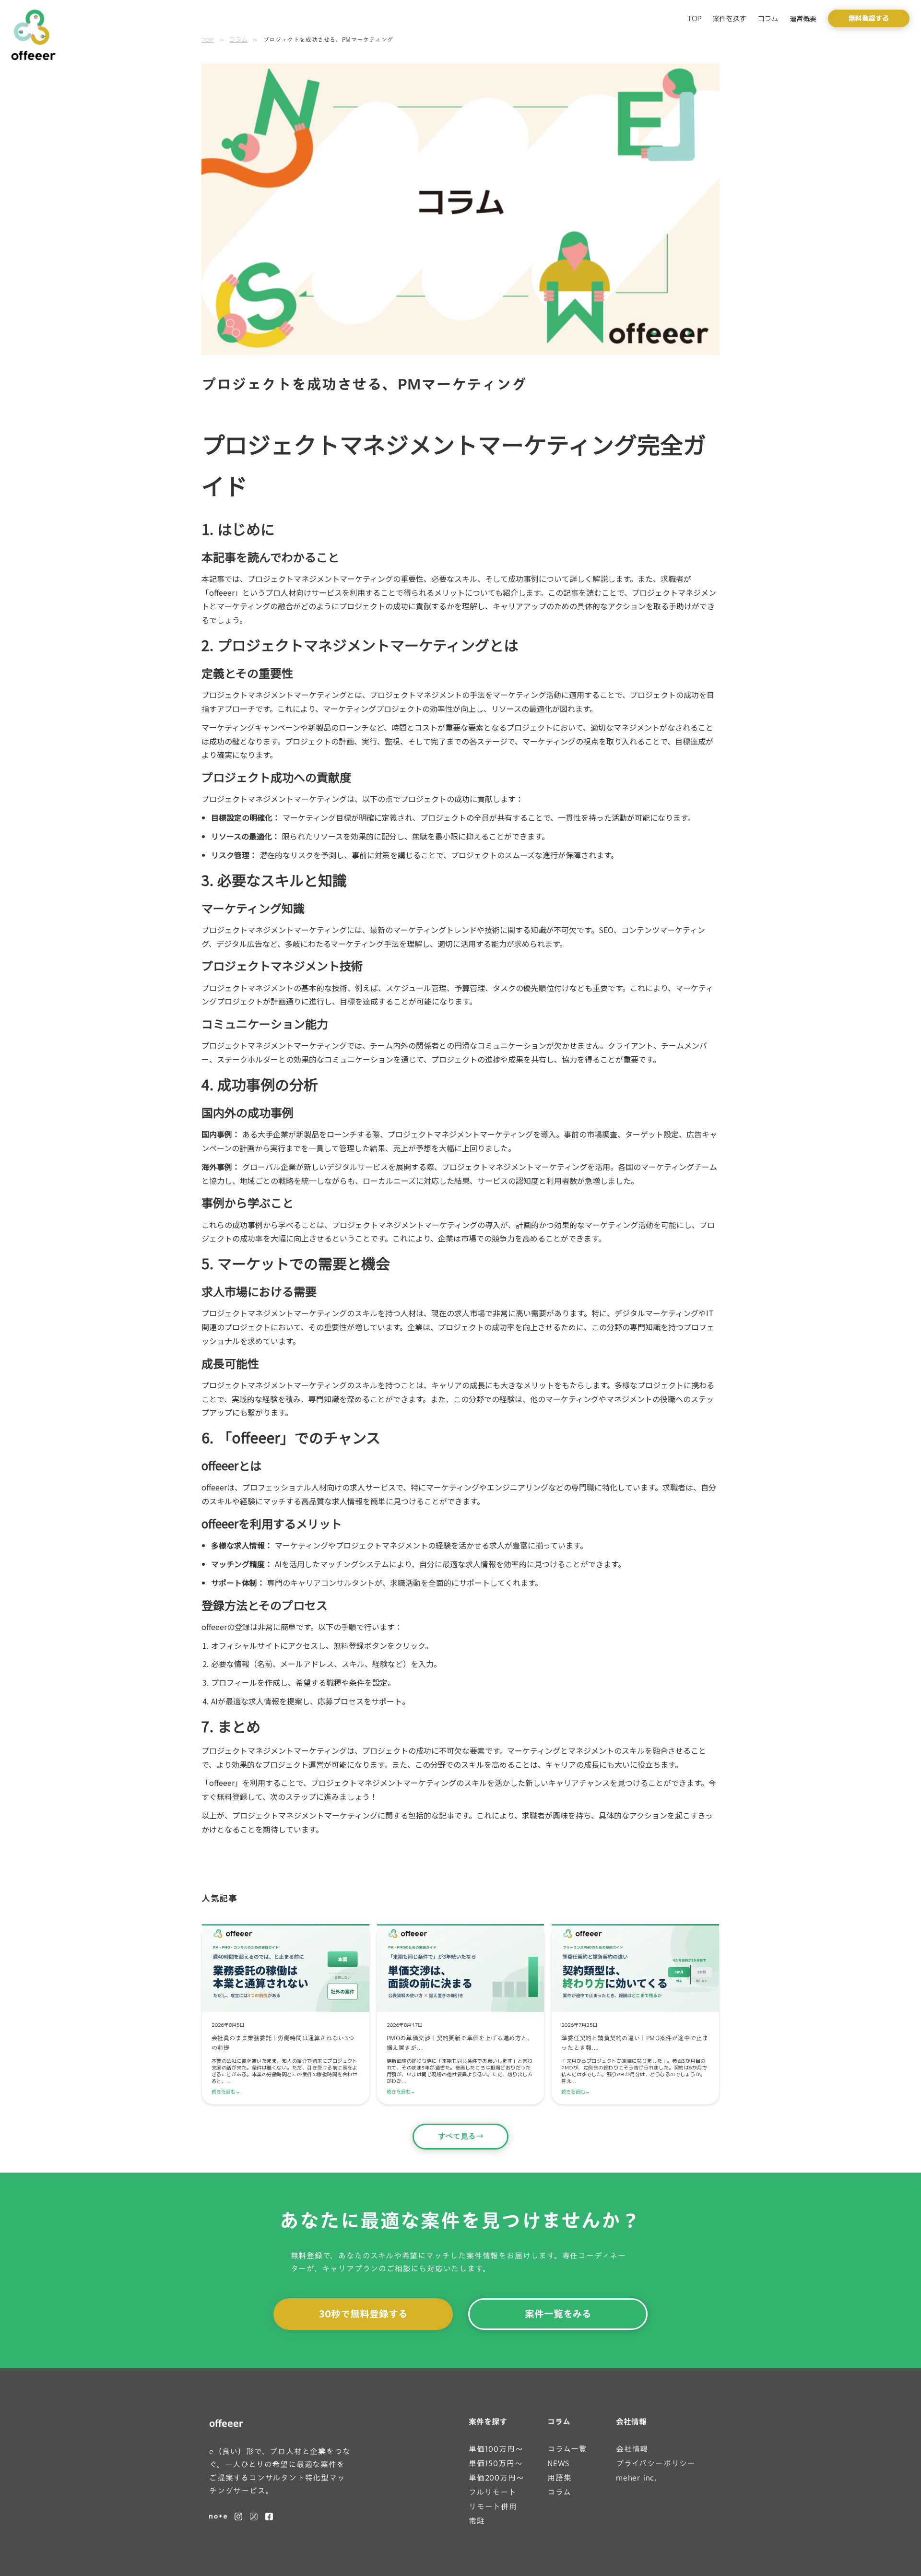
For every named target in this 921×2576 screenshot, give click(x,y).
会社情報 (631, 2422)
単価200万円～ (496, 2478)
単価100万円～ (496, 2449)
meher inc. (636, 2478)
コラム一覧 (567, 2449)
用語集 (559, 2478)
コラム (768, 18)
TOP (694, 18)
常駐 (477, 2521)
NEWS (559, 2464)
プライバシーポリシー (656, 2464)
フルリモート (493, 2492)
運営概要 (803, 18)
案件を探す (730, 18)
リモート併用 (493, 2507)
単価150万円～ (496, 2464)
